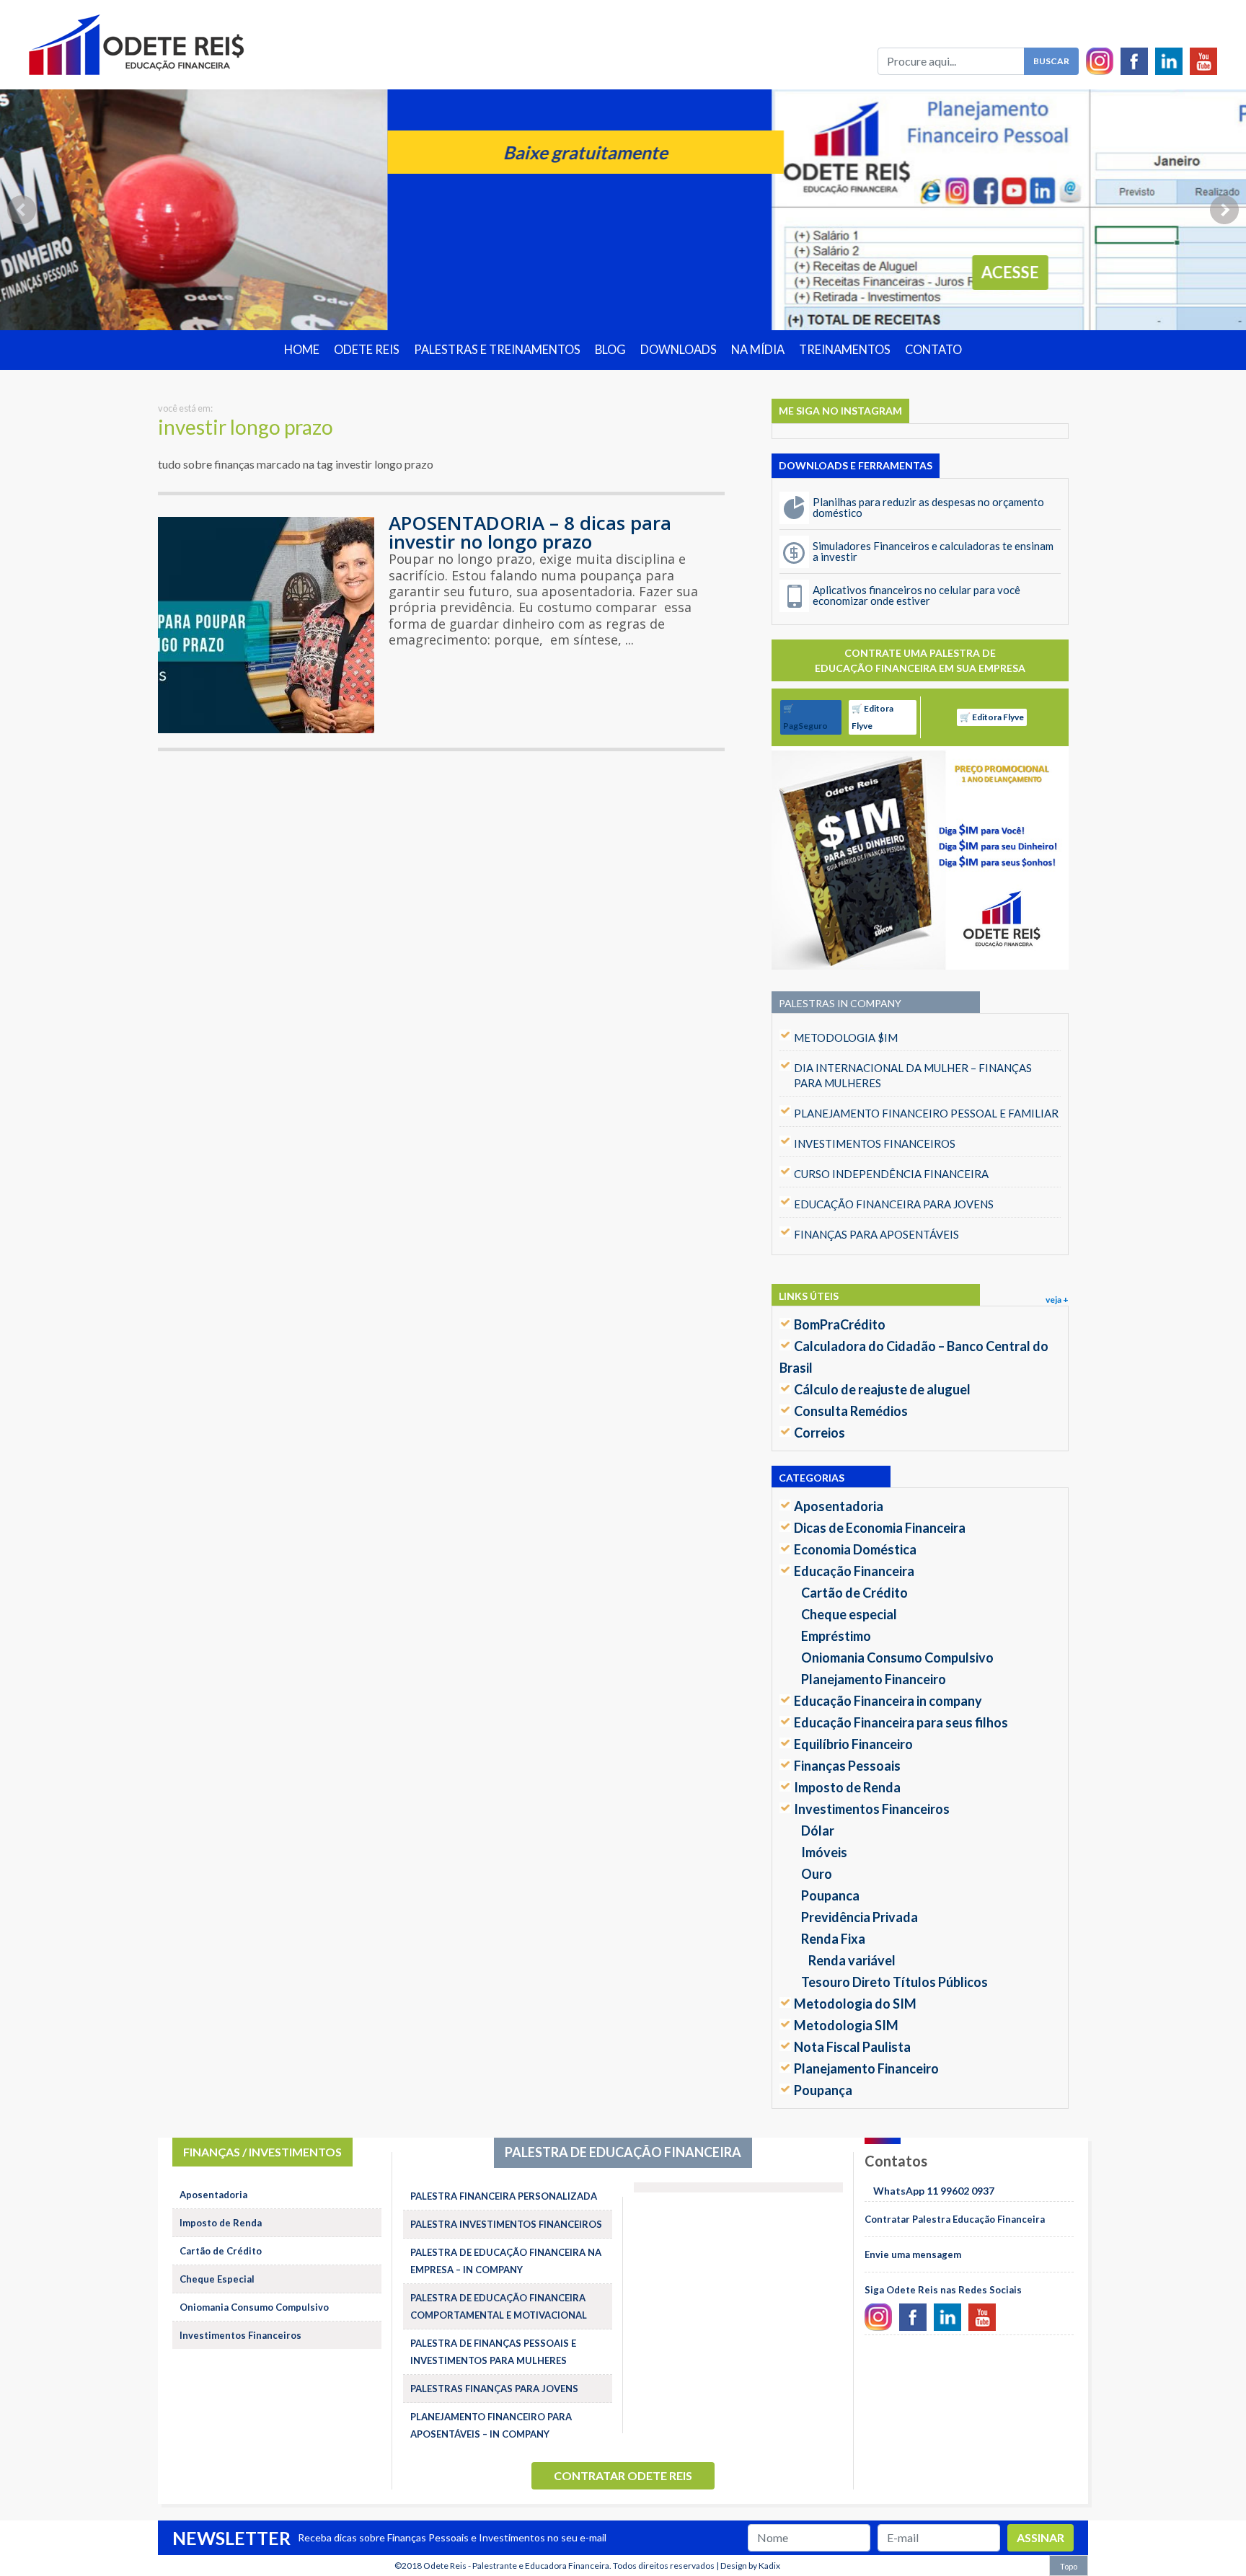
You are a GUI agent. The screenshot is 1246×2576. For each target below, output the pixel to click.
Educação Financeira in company (888, 1701)
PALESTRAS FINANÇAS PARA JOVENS (494, 2389)
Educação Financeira (854, 1571)
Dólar (818, 1831)
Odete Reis (367, 350)
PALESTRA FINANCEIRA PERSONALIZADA (504, 2196)
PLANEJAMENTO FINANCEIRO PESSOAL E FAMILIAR (926, 1113)
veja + (1057, 1300)
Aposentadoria (839, 1506)
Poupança (823, 2090)
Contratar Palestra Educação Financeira (955, 2219)
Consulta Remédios (851, 1411)
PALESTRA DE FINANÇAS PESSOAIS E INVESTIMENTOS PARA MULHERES (493, 2352)
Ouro (817, 1874)
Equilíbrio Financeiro (853, 1744)
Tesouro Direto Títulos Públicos (894, 1982)
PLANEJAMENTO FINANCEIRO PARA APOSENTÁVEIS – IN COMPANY (491, 2425)
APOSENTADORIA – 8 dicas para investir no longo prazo (530, 532)
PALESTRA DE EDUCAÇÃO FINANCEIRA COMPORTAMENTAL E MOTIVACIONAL (499, 2306)
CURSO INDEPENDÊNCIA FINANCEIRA (891, 1174)
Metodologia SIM (846, 2025)
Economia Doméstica (855, 1549)
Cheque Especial (217, 2279)
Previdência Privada (860, 1917)
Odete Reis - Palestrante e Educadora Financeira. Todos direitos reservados (569, 2566)
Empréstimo (836, 1636)
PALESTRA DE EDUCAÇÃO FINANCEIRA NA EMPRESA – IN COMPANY (506, 2261)
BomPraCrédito (840, 1324)
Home (302, 350)
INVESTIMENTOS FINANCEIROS (875, 1143)
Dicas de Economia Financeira (880, 1528)
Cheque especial (849, 1614)
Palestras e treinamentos (497, 350)
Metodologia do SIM (855, 2004)
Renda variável (852, 1960)
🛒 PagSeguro (805, 717)
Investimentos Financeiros (872, 1809)
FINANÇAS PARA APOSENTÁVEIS (876, 1234)
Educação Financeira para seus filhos (901, 1722)
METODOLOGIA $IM (846, 1037)
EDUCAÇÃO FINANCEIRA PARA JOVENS (894, 1204)
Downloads (679, 350)
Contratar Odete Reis (623, 2475)
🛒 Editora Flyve (872, 717)
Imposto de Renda (847, 1787)
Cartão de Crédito (854, 1593)
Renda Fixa (833, 1939)
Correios (819, 1433)
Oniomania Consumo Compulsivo (897, 1657)
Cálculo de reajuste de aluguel (882, 1389)
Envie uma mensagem (913, 2254)
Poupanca (830, 1895)
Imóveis (824, 1852)
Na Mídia (758, 350)
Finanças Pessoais (847, 1766)
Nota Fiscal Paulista (852, 2047)
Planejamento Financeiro (874, 1679)
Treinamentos (845, 350)
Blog (610, 350)
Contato (933, 350)
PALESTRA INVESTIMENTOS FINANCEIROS (506, 2224)
